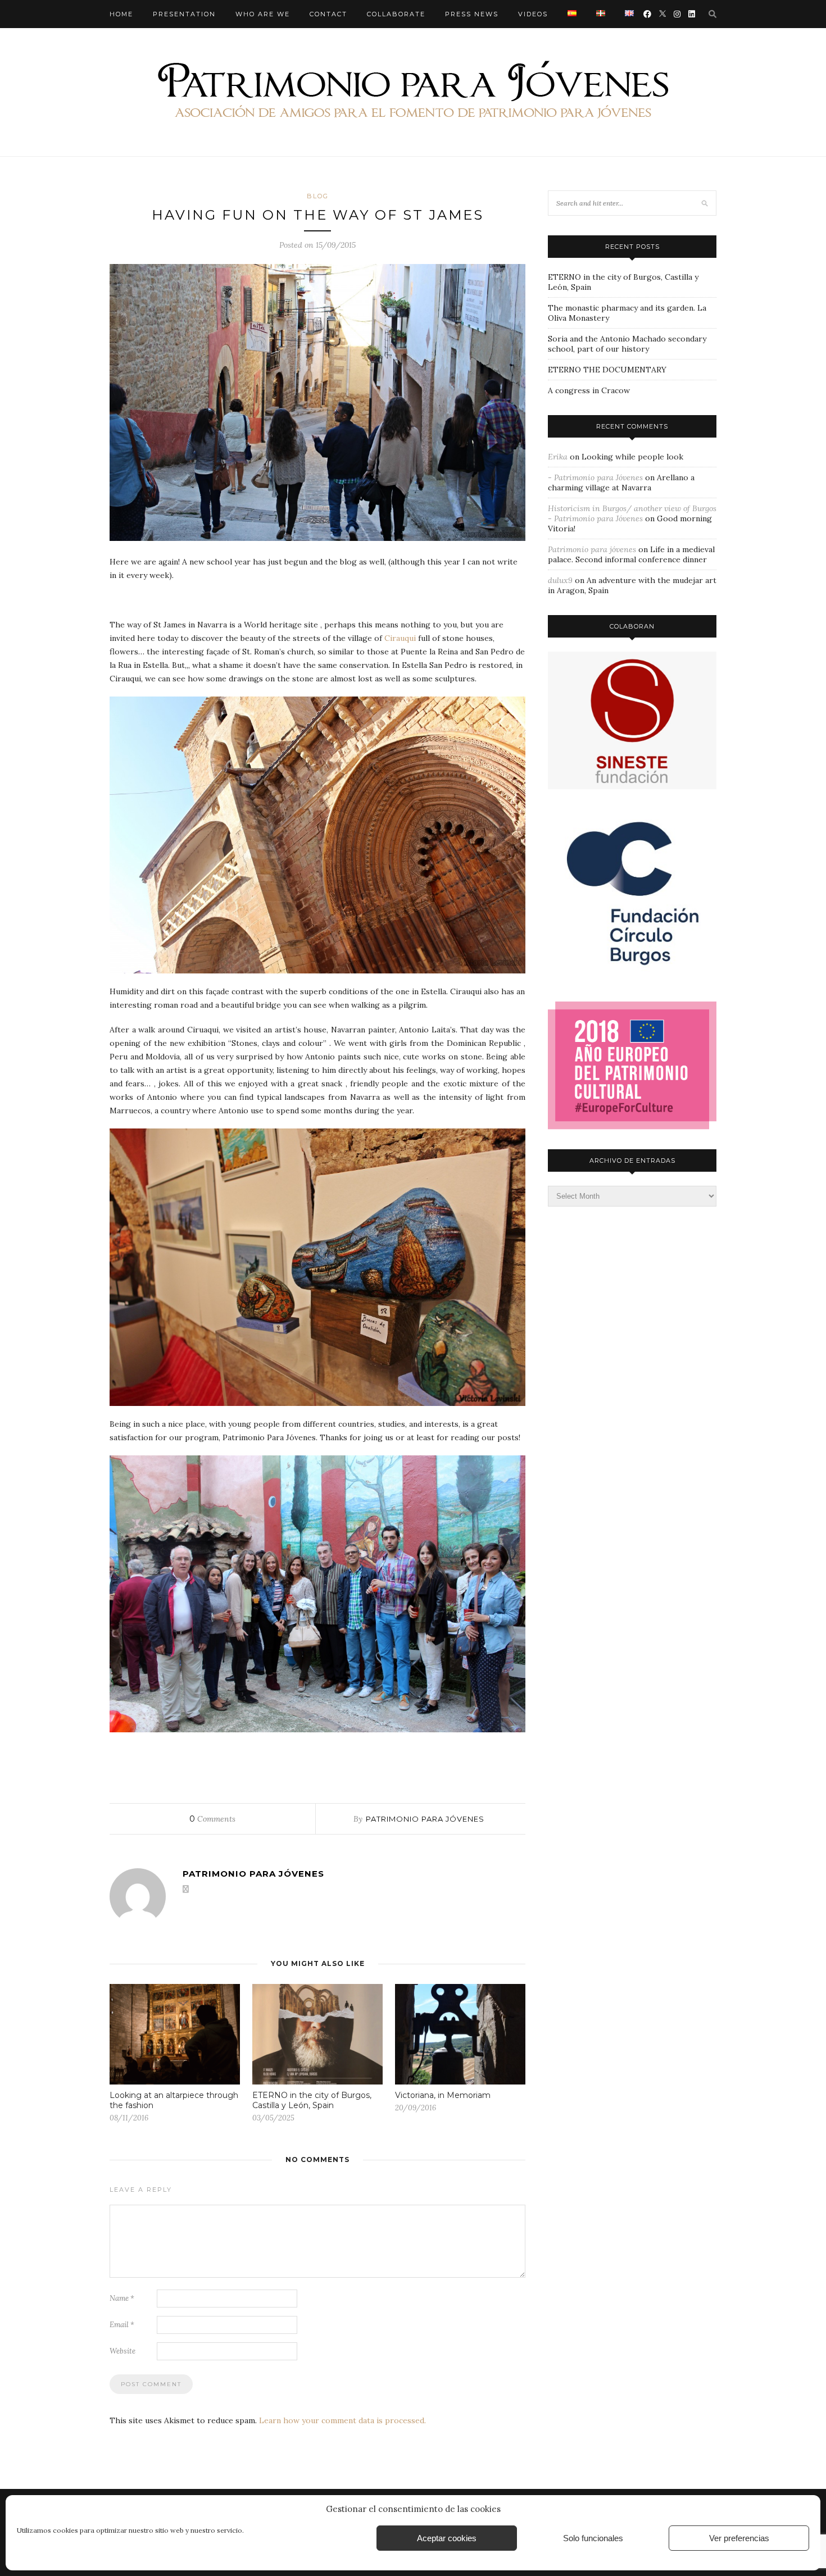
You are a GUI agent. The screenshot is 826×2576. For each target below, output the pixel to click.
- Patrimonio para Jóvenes (595, 477)
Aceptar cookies (447, 2538)
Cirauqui (401, 638)
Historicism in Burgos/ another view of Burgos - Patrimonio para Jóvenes (632, 513)
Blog (318, 196)
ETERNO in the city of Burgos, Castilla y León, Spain (312, 2100)
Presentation (184, 14)
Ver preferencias (739, 2538)
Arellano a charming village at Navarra (621, 483)
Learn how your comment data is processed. (342, 2420)
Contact (328, 14)
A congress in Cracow (589, 390)
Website (122, 2351)
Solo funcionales (593, 2538)
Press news (472, 14)
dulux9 (560, 580)
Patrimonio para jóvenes (425, 1819)
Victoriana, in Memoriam (443, 2095)
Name (122, 2298)
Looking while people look (632, 457)
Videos (533, 14)
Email (122, 2325)
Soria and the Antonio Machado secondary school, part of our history (627, 344)
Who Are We (263, 14)
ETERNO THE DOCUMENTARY (607, 370)
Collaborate (396, 14)
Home (121, 14)
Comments (212, 1819)
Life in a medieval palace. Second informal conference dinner (631, 554)
